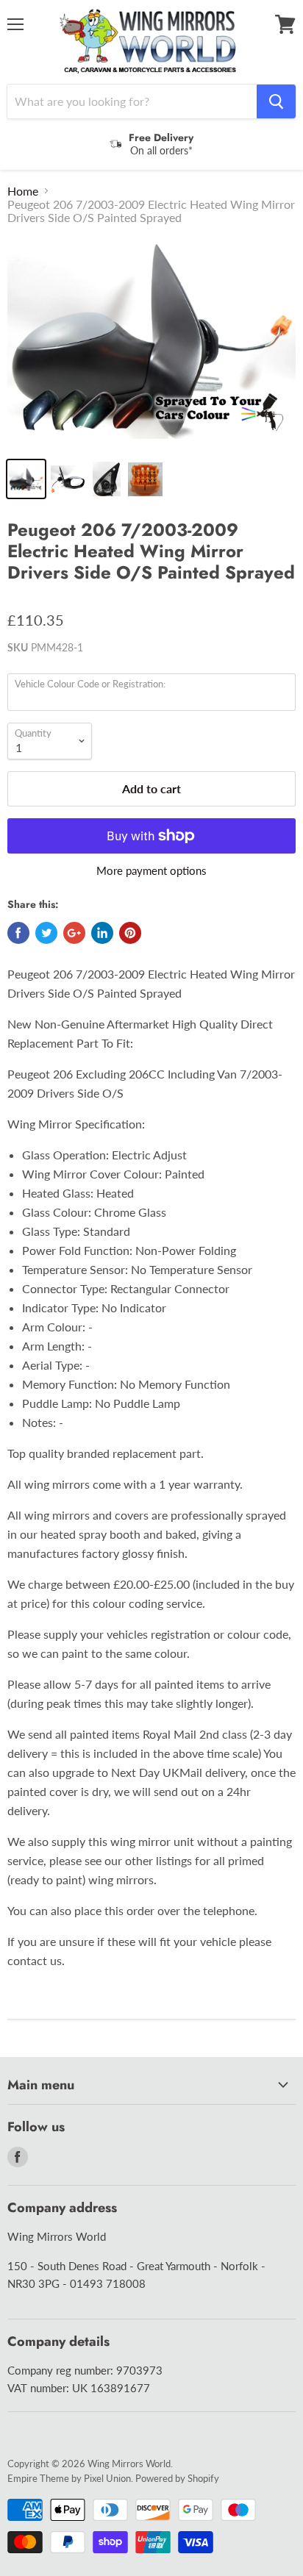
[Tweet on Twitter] (46, 933)
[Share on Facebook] (18, 933)
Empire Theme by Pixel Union (69, 2478)
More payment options (151, 871)
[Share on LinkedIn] (102, 933)
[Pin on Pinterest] (130, 933)
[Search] (276, 101)
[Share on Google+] (74, 933)
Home (23, 191)
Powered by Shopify (177, 2478)
